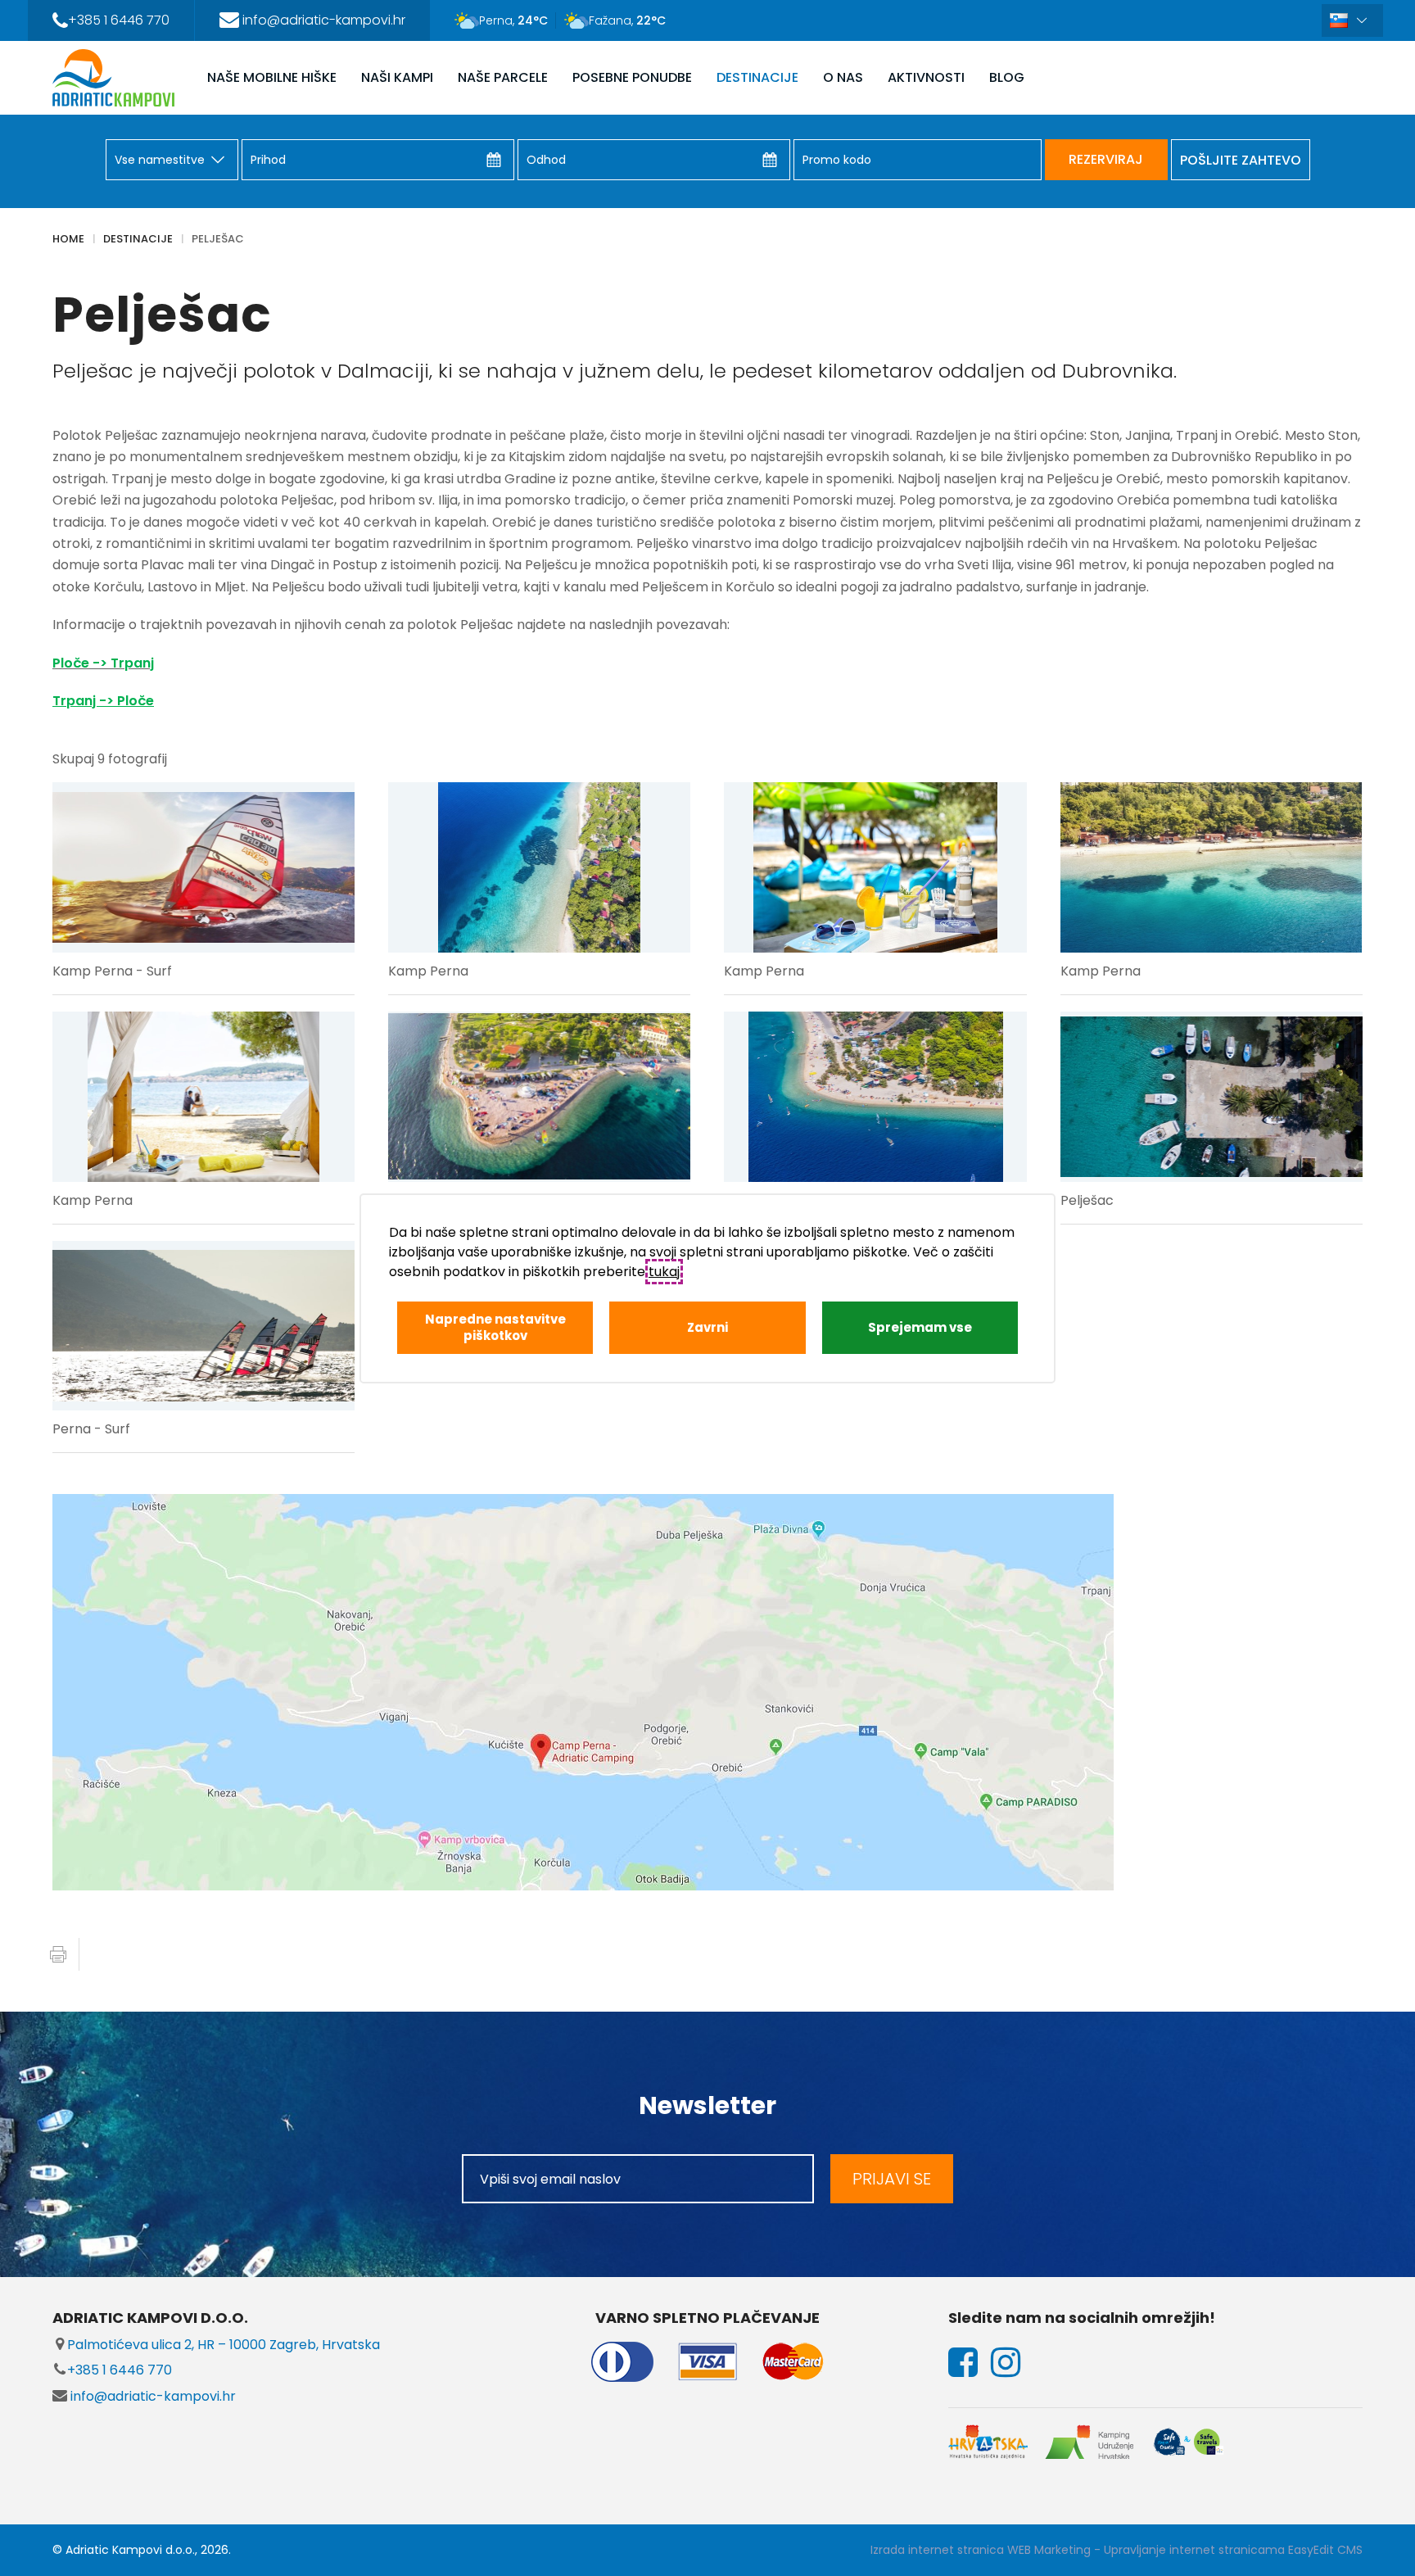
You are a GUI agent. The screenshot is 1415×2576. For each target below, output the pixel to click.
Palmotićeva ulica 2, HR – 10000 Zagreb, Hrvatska (224, 2345)
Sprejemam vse (920, 1327)
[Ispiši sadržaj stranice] (58, 1954)
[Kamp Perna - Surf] (203, 867)
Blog (1007, 77)
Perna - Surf (91, 1429)
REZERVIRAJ (1106, 159)
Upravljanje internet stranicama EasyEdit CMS (1233, 2550)
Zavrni (707, 1327)
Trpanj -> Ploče (103, 701)
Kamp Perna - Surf (112, 971)
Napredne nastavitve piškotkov (495, 1327)
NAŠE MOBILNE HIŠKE (272, 77)
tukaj (664, 1272)
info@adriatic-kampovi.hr (151, 2396)
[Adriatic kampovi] (113, 78)
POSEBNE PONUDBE (632, 77)
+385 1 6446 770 (120, 2370)
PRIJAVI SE (892, 2179)
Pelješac (218, 239)
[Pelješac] (875, 1097)
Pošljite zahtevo (1241, 160)
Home (68, 239)
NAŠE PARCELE (503, 77)
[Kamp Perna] (539, 867)
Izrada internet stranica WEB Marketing (981, 2550)
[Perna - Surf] (203, 1326)
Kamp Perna (428, 971)
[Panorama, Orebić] (539, 1097)
